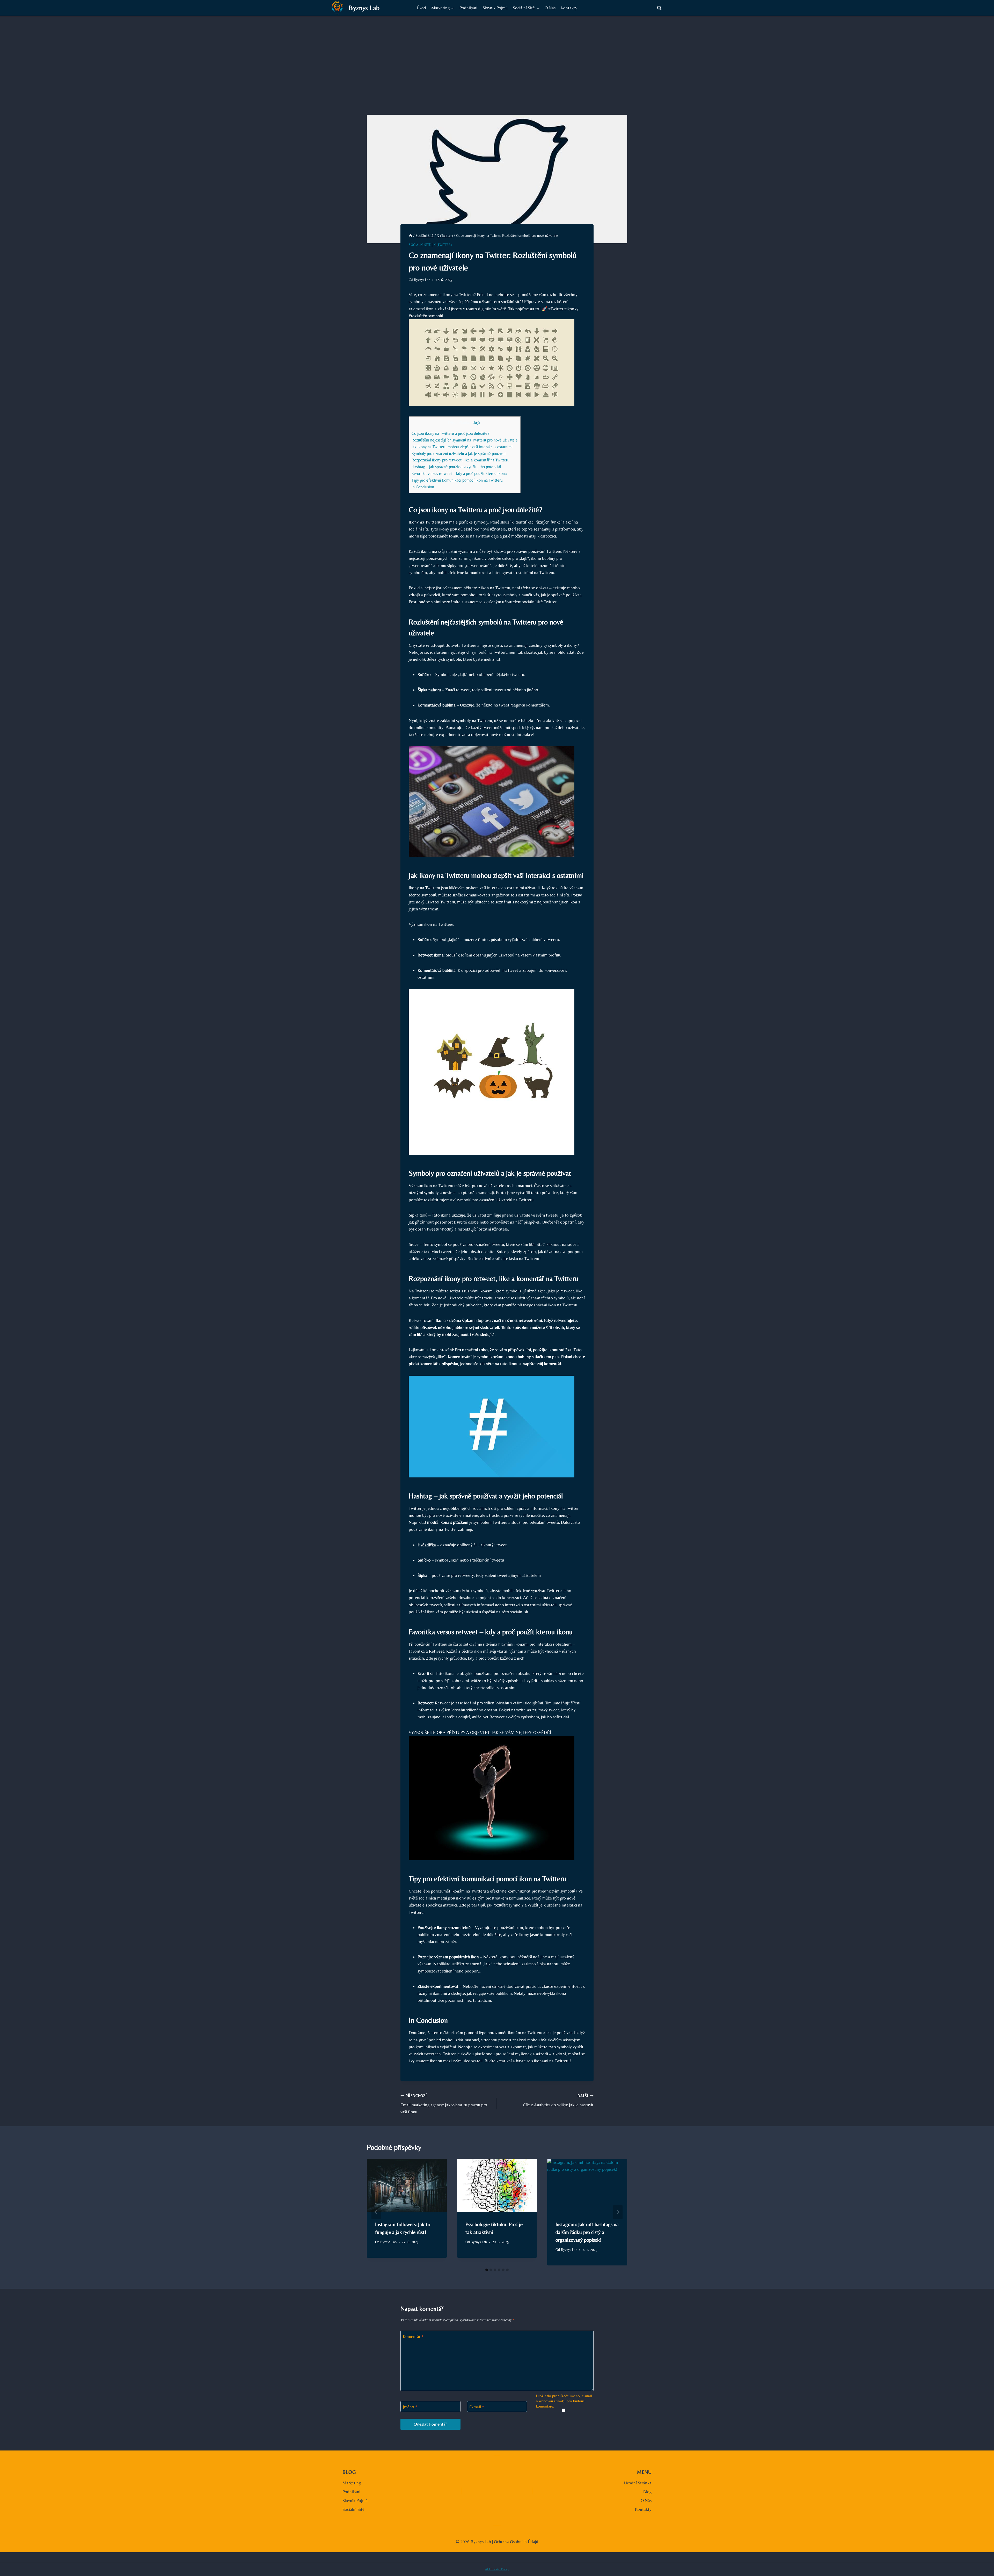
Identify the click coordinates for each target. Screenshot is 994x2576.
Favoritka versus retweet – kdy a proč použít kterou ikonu (459, 473)
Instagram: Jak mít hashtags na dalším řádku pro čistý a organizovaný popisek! (587, 2232)
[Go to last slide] (376, 2212)
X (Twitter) (443, 245)
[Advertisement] (497, 55)
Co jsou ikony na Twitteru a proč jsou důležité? (450, 433)
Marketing (352, 2483)
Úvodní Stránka (638, 2483)
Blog (647, 2492)
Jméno (410, 2407)
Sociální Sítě (420, 245)
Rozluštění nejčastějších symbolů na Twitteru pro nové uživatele (465, 440)
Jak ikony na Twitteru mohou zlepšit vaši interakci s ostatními (462, 447)
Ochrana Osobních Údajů (516, 2542)
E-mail (477, 2407)
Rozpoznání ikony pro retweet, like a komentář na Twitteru (461, 460)
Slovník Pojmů (495, 8)
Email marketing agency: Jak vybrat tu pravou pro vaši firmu (444, 2104)
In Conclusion (423, 487)
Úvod (421, 8)
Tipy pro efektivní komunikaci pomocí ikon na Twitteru (457, 480)
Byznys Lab (422, 280)
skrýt (477, 423)
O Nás (550, 8)
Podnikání (468, 8)
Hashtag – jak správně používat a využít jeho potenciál (456, 467)
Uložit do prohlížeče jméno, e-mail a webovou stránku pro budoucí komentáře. (564, 2401)
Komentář (413, 2336)
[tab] (487, 2270)
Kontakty (569, 8)
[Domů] (411, 235)
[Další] (618, 2212)
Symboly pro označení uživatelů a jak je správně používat (459, 454)
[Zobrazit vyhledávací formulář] (659, 8)
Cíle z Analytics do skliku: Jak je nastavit (558, 2100)
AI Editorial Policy (497, 2569)
